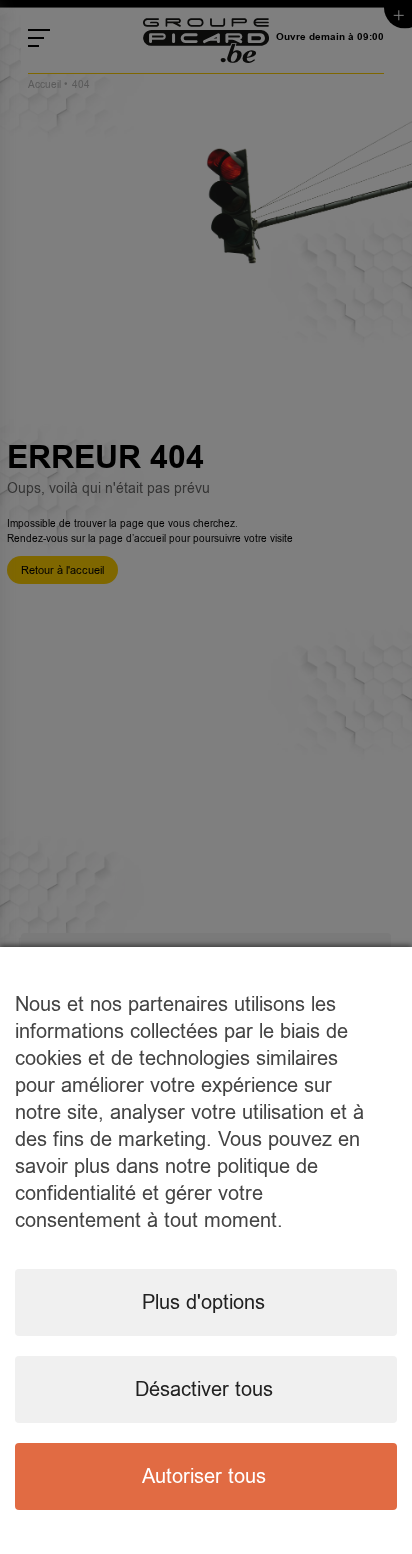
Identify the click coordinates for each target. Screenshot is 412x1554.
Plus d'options (203, 1302)
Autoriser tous (204, 1476)
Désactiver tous (204, 1389)
